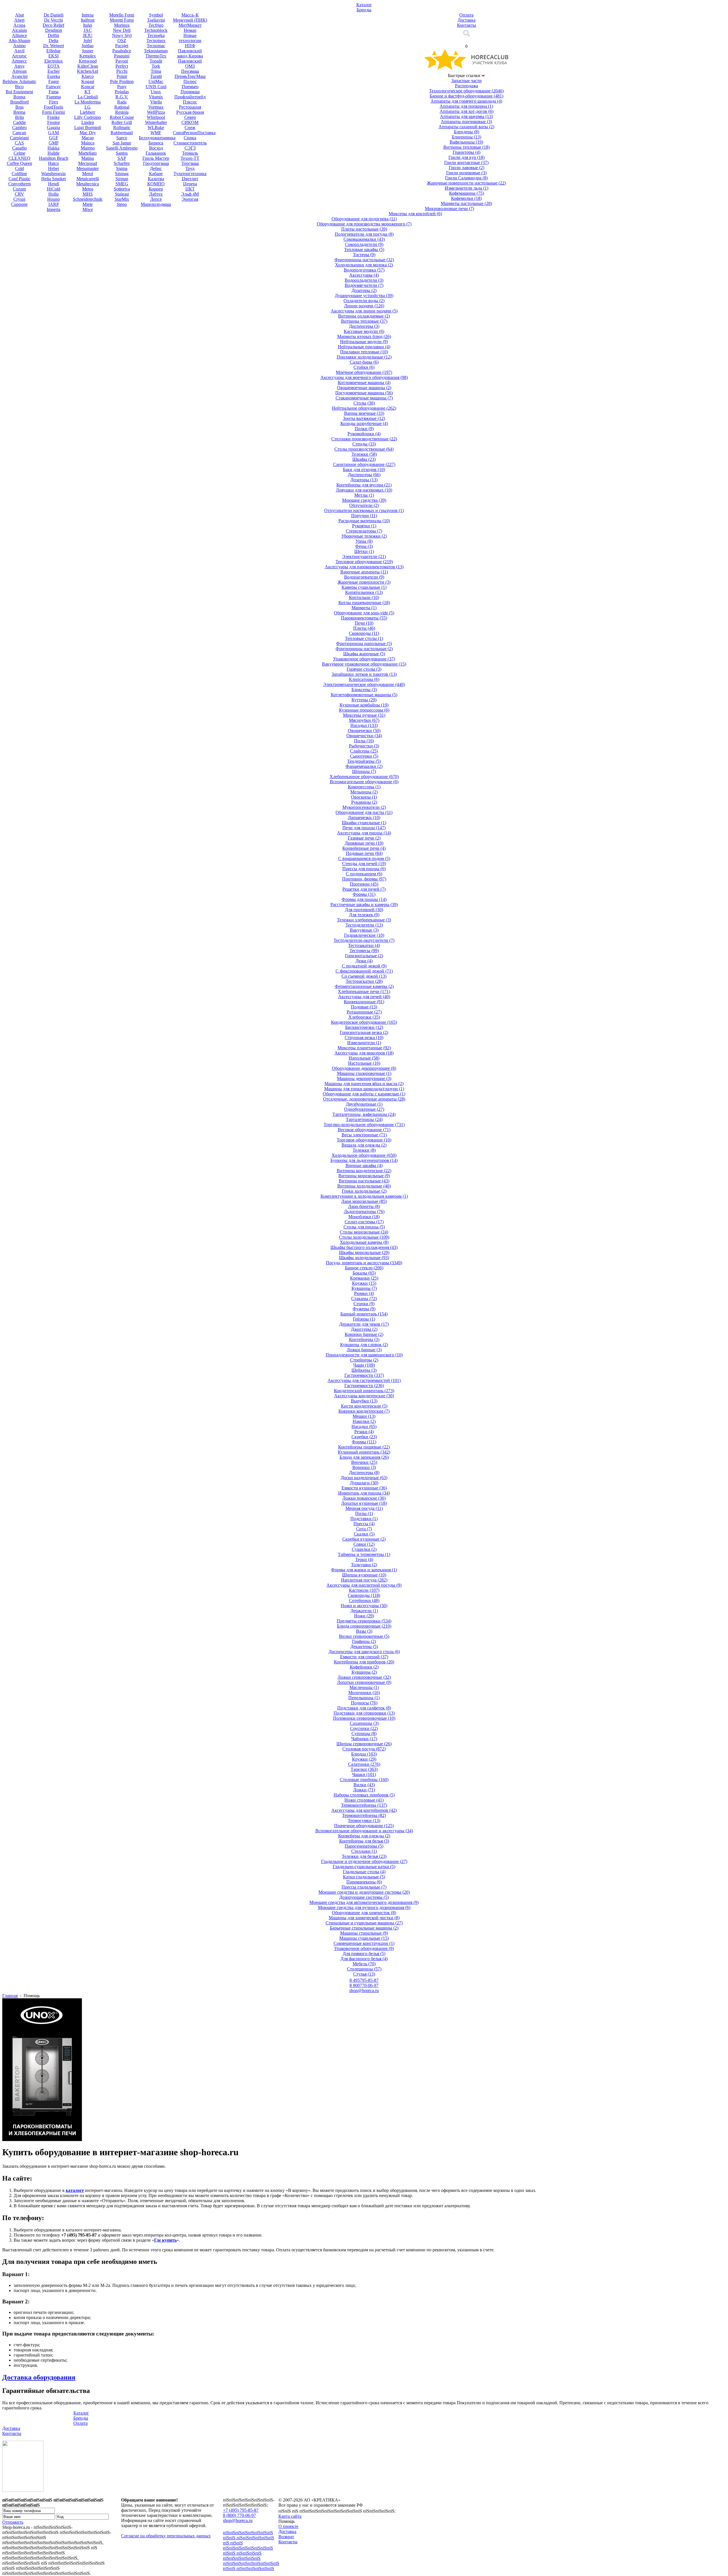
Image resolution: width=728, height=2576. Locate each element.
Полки (364, 429)
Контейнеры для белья (364, 1841)
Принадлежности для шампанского (364, 1355)
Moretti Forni (122, 20)
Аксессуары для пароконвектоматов (364, 567)
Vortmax (156, 107)
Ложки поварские (364, 1498)
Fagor (54, 81)
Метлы (364, 495)
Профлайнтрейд (190, 97)
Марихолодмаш (156, 204)
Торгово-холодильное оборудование (364, 1125)
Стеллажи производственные (364, 439)
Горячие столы (364, 669)
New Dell (122, 30)
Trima (156, 71)
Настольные (364, 1063)
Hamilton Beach (54, 158)
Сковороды (364, 633)
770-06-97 (364, 1985)
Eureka (54, 76)
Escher (54, 71)
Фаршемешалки (364, 766)
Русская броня (190, 112)
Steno (122, 204)
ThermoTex (156, 56)
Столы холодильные (364, 1237)
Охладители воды (364, 301)
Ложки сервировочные (364, 1677)
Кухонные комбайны (364, 705)
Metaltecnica (88, 184)
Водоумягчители (364, 285)
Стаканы (364, 1299)
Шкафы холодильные (364, 1258)
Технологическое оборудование (466, 91)
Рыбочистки (364, 746)
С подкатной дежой (364, 966)
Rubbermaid (122, 133)
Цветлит (190, 179)
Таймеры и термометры (364, 1554)
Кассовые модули (364, 331)
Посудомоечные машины (364, 393)
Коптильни (364, 597)
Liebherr (88, 112)
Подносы (364, 1703)
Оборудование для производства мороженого (364, 224)
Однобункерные (364, 1109)
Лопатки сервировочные (364, 1682)
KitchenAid (88, 71)
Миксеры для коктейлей (415, 214)
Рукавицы (364, 802)
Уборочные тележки (364, 536)
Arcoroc (19, 56)
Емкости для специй (364, 1657)
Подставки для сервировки (364, 1713)
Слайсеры (364, 751)
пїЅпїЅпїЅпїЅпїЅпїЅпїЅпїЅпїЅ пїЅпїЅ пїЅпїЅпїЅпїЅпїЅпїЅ (251, 2566)
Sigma (122, 168)
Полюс (190, 81)
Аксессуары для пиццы (364, 833)
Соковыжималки (364, 239)
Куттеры (364, 700)
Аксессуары (364, 275)
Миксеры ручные (364, 715)
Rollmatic (122, 128)
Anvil (19, 51)
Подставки (364, 1519)
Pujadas (122, 92)
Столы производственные (364, 449)
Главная (10, 1996)
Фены (364, 546)
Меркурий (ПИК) (190, 20)
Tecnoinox (156, 41)
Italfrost (88, 20)
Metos (88, 189)
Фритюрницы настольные (364, 260)
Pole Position (122, 81)
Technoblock (156, 30)
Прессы (364, 1524)
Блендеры (467, 132)
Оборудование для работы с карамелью (364, 1094)
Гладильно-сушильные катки (364, 1867)
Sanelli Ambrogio (122, 148)
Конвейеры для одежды (364, 1836)
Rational (122, 107)
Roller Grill (122, 122)
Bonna (19, 97)
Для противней (364, 910)
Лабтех (156, 194)
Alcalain (19, 30)
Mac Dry (88, 133)
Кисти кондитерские (364, 1406)
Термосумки (364, 1820)
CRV (19, 194)
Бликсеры (364, 690)
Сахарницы (364, 1723)
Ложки (364, 1790)
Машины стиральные (364, 1933)
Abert (19, 20)
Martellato (88, 153)
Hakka (53, 148)
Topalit (156, 61)
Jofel (88, 41)
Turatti (156, 76)
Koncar (88, 87)
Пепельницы (364, 1698)
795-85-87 (364, 1980)
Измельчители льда (467, 188)
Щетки (364, 551)
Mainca (88, 143)
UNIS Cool (156, 87)
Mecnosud (88, 163)
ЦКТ (190, 189)
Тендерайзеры (364, 761)
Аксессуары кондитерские (364, 1396)
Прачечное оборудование (364, 1826)
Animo (19, 46)
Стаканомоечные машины (364, 398)
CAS (19, 143)
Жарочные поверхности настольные (466, 183)
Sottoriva (122, 189)
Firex (54, 102)
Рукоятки (364, 526)
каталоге (75, 2190)
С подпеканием (364, 874)
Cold (19, 168)
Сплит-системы (364, 1222)
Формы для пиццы (364, 899)
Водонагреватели (364, 577)
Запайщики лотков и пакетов (364, 674)
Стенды (364, 444)
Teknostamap (156, 51)
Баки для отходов (364, 470)
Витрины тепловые (467, 147)
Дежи (364, 961)
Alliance (19, 35)
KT (88, 92)
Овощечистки (364, 736)
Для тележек (364, 915)
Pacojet (122, 46)
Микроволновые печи (449, 209)
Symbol (156, 15)
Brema (19, 112)
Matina (88, 158)
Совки (364, 1544)
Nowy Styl (122, 35)
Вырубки (364, 1401)
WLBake (156, 128)
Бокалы (364, 1273)
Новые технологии (190, 38)
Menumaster (88, 168)
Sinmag (122, 174)
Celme (19, 153)
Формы (364, 894)
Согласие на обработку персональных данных (166, 2536)
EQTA (54, 66)
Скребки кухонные (364, 1539)
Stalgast (122, 194)
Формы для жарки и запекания (364, 1570)
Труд (190, 168)
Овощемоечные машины (364, 388)
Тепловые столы (364, 638)
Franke (53, 117)
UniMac (156, 81)
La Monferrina (88, 102)
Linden (88, 122)
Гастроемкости (364, 1386)
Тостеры (364, 255)
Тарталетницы (364, 1119)
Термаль (190, 153)
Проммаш (190, 92)
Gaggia (53, 128)
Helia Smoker (54, 179)
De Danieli (54, 15)
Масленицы (364, 1687)
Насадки (364, 725)
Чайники (364, 1739)
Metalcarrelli (88, 179)
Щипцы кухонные (364, 1575)
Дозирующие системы (364, 1897)
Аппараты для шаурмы (466, 116)
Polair (122, 76)
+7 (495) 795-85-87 (241, 2510)
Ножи (364, 1616)
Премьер (190, 87)
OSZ (122, 41)
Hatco (53, 163)
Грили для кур (467, 157)
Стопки (364, 1304)
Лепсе (156, 199)
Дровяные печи (364, 843)
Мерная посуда (364, 1508)
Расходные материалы (364, 521)
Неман (190, 30)
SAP (122, 158)
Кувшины (364, 1288)
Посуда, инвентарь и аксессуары (364, 1263)
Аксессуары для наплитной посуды (364, 1585)
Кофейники (364, 1667)
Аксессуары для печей (364, 997)
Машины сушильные (364, 1938)
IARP (54, 204)
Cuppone (19, 204)
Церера (190, 184)
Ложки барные (364, 1350)
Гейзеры (364, 1319)
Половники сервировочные (364, 1718)
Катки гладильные (364, 1877)
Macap (88, 138)
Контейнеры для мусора (364, 485)
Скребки (364, 1437)
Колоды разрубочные (364, 423)
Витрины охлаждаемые (364, 316)
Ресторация (190, 107)
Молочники (364, 1693)
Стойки (364, 367)
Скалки (364, 1534)
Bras (19, 107)
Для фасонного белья (364, 1959)
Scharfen (122, 163)
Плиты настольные (364, 229)
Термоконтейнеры (364, 1815)
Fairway (53, 87)
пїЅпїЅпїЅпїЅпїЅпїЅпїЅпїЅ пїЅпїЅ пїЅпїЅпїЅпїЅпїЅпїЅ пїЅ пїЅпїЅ (249, 2538)
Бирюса (156, 143)
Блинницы (467, 137)
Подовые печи (364, 853)
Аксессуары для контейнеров (364, 1810)
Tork (156, 66)
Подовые (364, 1007)
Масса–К (190, 15)
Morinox (122, 25)
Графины (364, 1641)
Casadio (19, 148)
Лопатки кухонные (364, 1503)
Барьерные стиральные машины (364, 1928)
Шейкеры (364, 1370)
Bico (19, 87)
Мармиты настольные (466, 203)
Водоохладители (364, 280)
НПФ (190, 46)
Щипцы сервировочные (364, 1744)
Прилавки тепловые (364, 352)
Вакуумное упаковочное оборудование (364, 664)
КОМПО (156, 184)
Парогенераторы (364, 1846)
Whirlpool (156, 117)
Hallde (53, 153)
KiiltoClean (88, 66)
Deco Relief (53, 25)
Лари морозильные (364, 1201)
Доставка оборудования (39, 2377)
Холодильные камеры (364, 1242)
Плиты (364, 628)
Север (190, 117)
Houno (53, 199)
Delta (53, 41)
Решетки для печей (364, 889)
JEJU (88, 35)
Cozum (19, 189)
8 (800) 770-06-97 (239, 2515)
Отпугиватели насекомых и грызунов (364, 510)
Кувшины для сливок (364, 1345)
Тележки (364, 454)
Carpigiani (19, 138)
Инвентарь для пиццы (364, 1493)
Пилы (364, 741)
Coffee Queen (19, 163)
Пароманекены (364, 1882)
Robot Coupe (122, 117)
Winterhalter (156, 122)
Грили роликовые (466, 173)
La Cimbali (88, 97)
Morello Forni (122, 15)
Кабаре (156, 174)
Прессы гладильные (364, 1887)
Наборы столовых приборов (364, 1795)
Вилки (364, 1785)
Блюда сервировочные (364, 1626)
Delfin (53, 35)
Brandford (19, 102)
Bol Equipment (19, 92)
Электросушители (364, 557)
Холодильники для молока (364, 265)
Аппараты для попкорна (466, 106)
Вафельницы (466, 142)
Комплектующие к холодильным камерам (364, 1196)
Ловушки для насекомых (364, 490)
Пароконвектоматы (364, 618)
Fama (54, 92)
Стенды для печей (364, 864)
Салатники (364, 1764)
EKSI (53, 56)
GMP (54, 143)
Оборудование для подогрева (364, 219)
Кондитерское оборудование (364, 1022)
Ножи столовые (364, 1800)
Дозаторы (364, 290)
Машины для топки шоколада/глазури (364, 1089)
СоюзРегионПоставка (194, 133)
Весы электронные (364, 1135)
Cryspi (19, 199)
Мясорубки (364, 720)
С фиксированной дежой (364, 971)
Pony (122, 87)
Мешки (364, 1416)
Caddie (19, 122)
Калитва (156, 179)
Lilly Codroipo (88, 117)
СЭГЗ (190, 148)
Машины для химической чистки (364, 1918)
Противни (364, 884)
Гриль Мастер (156, 158)
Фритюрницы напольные (364, 644)
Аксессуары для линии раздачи (364, 311)
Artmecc (19, 61)
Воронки (364, 1467)
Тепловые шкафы (364, 249)
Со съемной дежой (364, 976)
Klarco (88, 76)
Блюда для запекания (364, 1457)
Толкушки (364, 1565)
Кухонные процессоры (364, 710)
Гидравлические (364, 935)
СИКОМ (190, 122)
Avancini (19, 76)
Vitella (156, 102)
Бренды (81, 2418)
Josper (88, 51)
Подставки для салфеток (364, 1708)
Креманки (364, 1278)
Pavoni (122, 61)
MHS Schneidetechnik (88, 197)
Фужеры (364, 1309)
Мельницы (364, 792)
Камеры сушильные (364, 587)
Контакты (12, 2433)
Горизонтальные (364, 956)
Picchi (122, 71)
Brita (19, 117)
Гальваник (156, 153)
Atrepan (19, 71)
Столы (364, 403)
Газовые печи (364, 838)
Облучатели (364, 505)
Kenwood (88, 61)
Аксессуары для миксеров (364, 1053)
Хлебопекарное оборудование (364, 777)
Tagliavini (156, 20)
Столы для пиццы (364, 1227)
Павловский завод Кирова (190, 53)
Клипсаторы (364, 679)
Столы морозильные (364, 1232)
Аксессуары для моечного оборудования (364, 377)
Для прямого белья (364, 1954)
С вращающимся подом (364, 858)
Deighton (54, 30)
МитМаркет (190, 25)
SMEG (122, 184)
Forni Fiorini (53, 112)
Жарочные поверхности (364, 582)
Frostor (54, 122)
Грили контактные (466, 162)
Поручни (364, 516)
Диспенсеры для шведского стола (364, 1652)
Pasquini (122, 56)
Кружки (364, 1283)
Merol (88, 174)
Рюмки (364, 1293)
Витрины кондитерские (364, 1171)
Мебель (364, 1964)
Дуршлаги (364, 1483)
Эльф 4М (190, 194)
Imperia (53, 209)
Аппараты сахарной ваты (466, 127)
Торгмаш (190, 163)
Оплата (80, 2423)
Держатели (364, 1611)
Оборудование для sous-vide (364, 613)
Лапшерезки (364, 817)
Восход (156, 148)
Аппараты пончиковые (466, 122)
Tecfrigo (156, 25)
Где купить (165, 2240)
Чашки (364, 1774)
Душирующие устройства (364, 296)
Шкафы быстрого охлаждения (364, 1247)
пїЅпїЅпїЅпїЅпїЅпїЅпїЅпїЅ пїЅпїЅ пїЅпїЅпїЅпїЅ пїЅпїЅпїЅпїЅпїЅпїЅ (248, 2553)
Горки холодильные (364, 1191)
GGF (54, 138)
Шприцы (364, 771)
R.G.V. (122, 97)
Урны (364, 541)
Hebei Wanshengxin (53, 171)
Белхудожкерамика (157, 138)
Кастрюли (364, 1590)
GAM (53, 133)
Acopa (19, 25)
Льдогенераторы (364, 1212)
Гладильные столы (364, 1872)
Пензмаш (190, 71)
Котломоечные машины (364, 383)
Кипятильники (364, 592)
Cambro (19, 128)
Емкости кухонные (364, 1488)
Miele (88, 204)
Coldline (19, 174)
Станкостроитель (190, 143)
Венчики (364, 1462)
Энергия (190, 199)
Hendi (54, 184)
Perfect (122, 66)
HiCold (54, 189)
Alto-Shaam (19, 41)
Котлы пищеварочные (364, 603)
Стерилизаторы (364, 531)
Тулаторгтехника (190, 174)
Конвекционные (364, 1002)
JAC (88, 30)
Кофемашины (467, 193)
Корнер (156, 189)
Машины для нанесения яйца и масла (364, 1084)
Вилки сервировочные (364, 1636)
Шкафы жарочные (364, 654)
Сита (364, 1529)
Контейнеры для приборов (364, 1662)
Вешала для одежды (364, 1145)
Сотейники (364, 1600)
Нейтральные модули (364, 342)
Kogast (88, 81)
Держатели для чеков (364, 1324)
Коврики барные (364, 1334)
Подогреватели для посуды (364, 234)
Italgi (88, 25)
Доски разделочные (364, 1478)
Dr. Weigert (54, 46)
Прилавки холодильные (364, 357)
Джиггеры (364, 1329)
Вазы (364, 1631)
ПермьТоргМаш (190, 76)
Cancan (19, 133)
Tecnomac (156, 46)
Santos (122, 153)
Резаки (364, 1432)
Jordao (88, 46)
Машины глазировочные (364, 1073)
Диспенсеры (364, 326)
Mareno (88, 148)
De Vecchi (53, 20)
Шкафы (364, 459)
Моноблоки (364, 1217)
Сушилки (364, 1549)
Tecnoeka (156, 35)
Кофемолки (466, 198)
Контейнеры (364, 1339)
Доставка (11, 2428)
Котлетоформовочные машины (364, 695)
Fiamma (54, 97)
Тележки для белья (364, 1856)
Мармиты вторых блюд (364, 336)
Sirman (122, 179)
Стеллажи (364, 1851)
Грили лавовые (467, 168)
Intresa (88, 15)
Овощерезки (364, 730)
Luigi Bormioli (88, 128)
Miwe (88, 209)
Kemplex (88, 56)
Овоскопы (364, 797)
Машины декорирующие (364, 1078)
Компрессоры (364, 787)
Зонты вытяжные (364, 418)
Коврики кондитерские (364, 1411)
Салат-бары (364, 362)
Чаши (364, 1365)
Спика (190, 138)
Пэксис (190, 102)
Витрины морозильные (364, 1176)
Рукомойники (364, 434)
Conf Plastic (19, 179)
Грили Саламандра (466, 178)
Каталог (81, 2413)
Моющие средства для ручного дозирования (364, 1907)
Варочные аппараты (364, 572)
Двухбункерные (364, 1104)
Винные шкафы (364, 1165)
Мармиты (364, 608)
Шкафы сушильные (364, 823)
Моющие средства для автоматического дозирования (364, 1902)
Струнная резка (364, 1038)
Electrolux (54, 61)
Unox (156, 92)
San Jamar (122, 143)
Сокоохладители (364, 244)
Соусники (364, 1728)
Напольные (364, 1058)
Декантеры (364, 1646)
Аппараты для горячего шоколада (466, 101)
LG (88, 107)
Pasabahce (122, 51)
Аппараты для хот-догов (467, 111)
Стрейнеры (364, 1360)
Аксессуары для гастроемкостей (364, 1380)
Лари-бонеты (364, 1206)
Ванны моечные (364, 413)
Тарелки (364, 1769)
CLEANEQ (19, 158)
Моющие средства (364, 500)
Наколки (364, 1421)
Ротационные (364, 1012)
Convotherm (19, 184)
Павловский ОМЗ (190, 64)
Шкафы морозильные (364, 1252)
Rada (122, 102)
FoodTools (53, 107)
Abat (19, 15)
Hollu (53, 194)
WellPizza (156, 112)
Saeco (122, 138)
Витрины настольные (364, 1181)
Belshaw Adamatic (19, 81)
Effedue (53, 51)
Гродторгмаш (156, 163)
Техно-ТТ (190, 158)
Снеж (190, 128)
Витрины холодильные (364, 1186)
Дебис (156, 168)
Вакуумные (364, 930)
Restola (122, 112)
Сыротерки (364, 756)
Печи (364, 623)
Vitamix (156, 97)
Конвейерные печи (364, 848)
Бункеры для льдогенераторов (364, 1160)
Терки (364, 1560)
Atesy (19, 66)
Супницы (364, 1733)
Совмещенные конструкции (364, 1943)
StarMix (122, 199)
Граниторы (467, 152)
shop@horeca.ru (364, 1990)
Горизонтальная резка (364, 1032)
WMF (156, 133)
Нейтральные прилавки (364, 347)
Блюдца (364, 1754)
